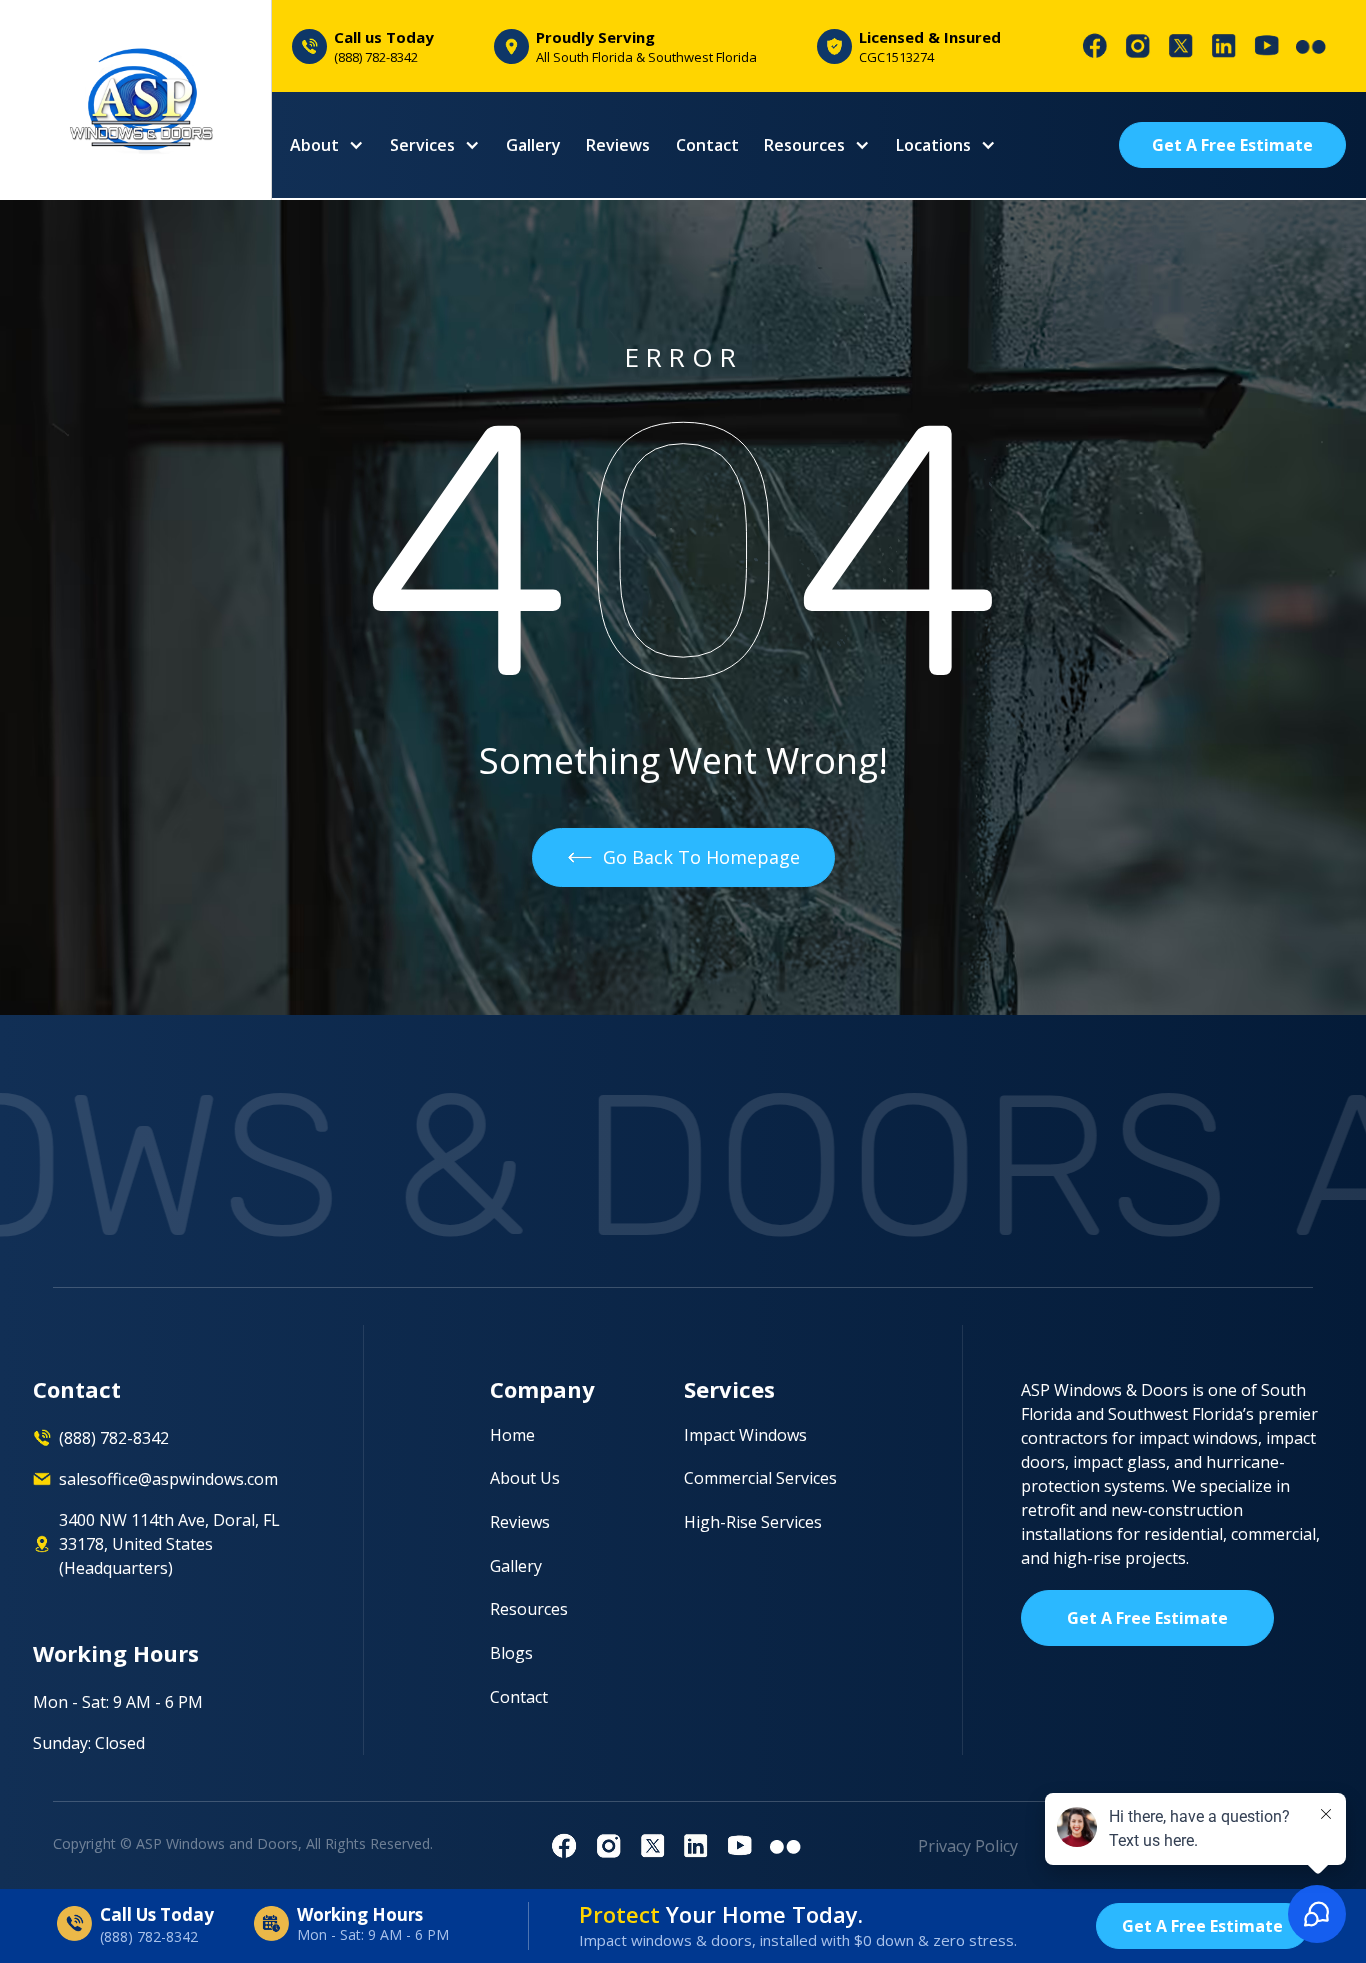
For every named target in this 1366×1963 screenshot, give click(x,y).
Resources (529, 1609)
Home (512, 1435)
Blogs (511, 1653)
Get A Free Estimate (1232, 145)
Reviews (618, 145)
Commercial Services (760, 1478)
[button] (327, 145)
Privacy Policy (968, 1846)
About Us (525, 1478)
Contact (707, 145)
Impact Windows (745, 1435)
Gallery (533, 145)
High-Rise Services (753, 1522)
